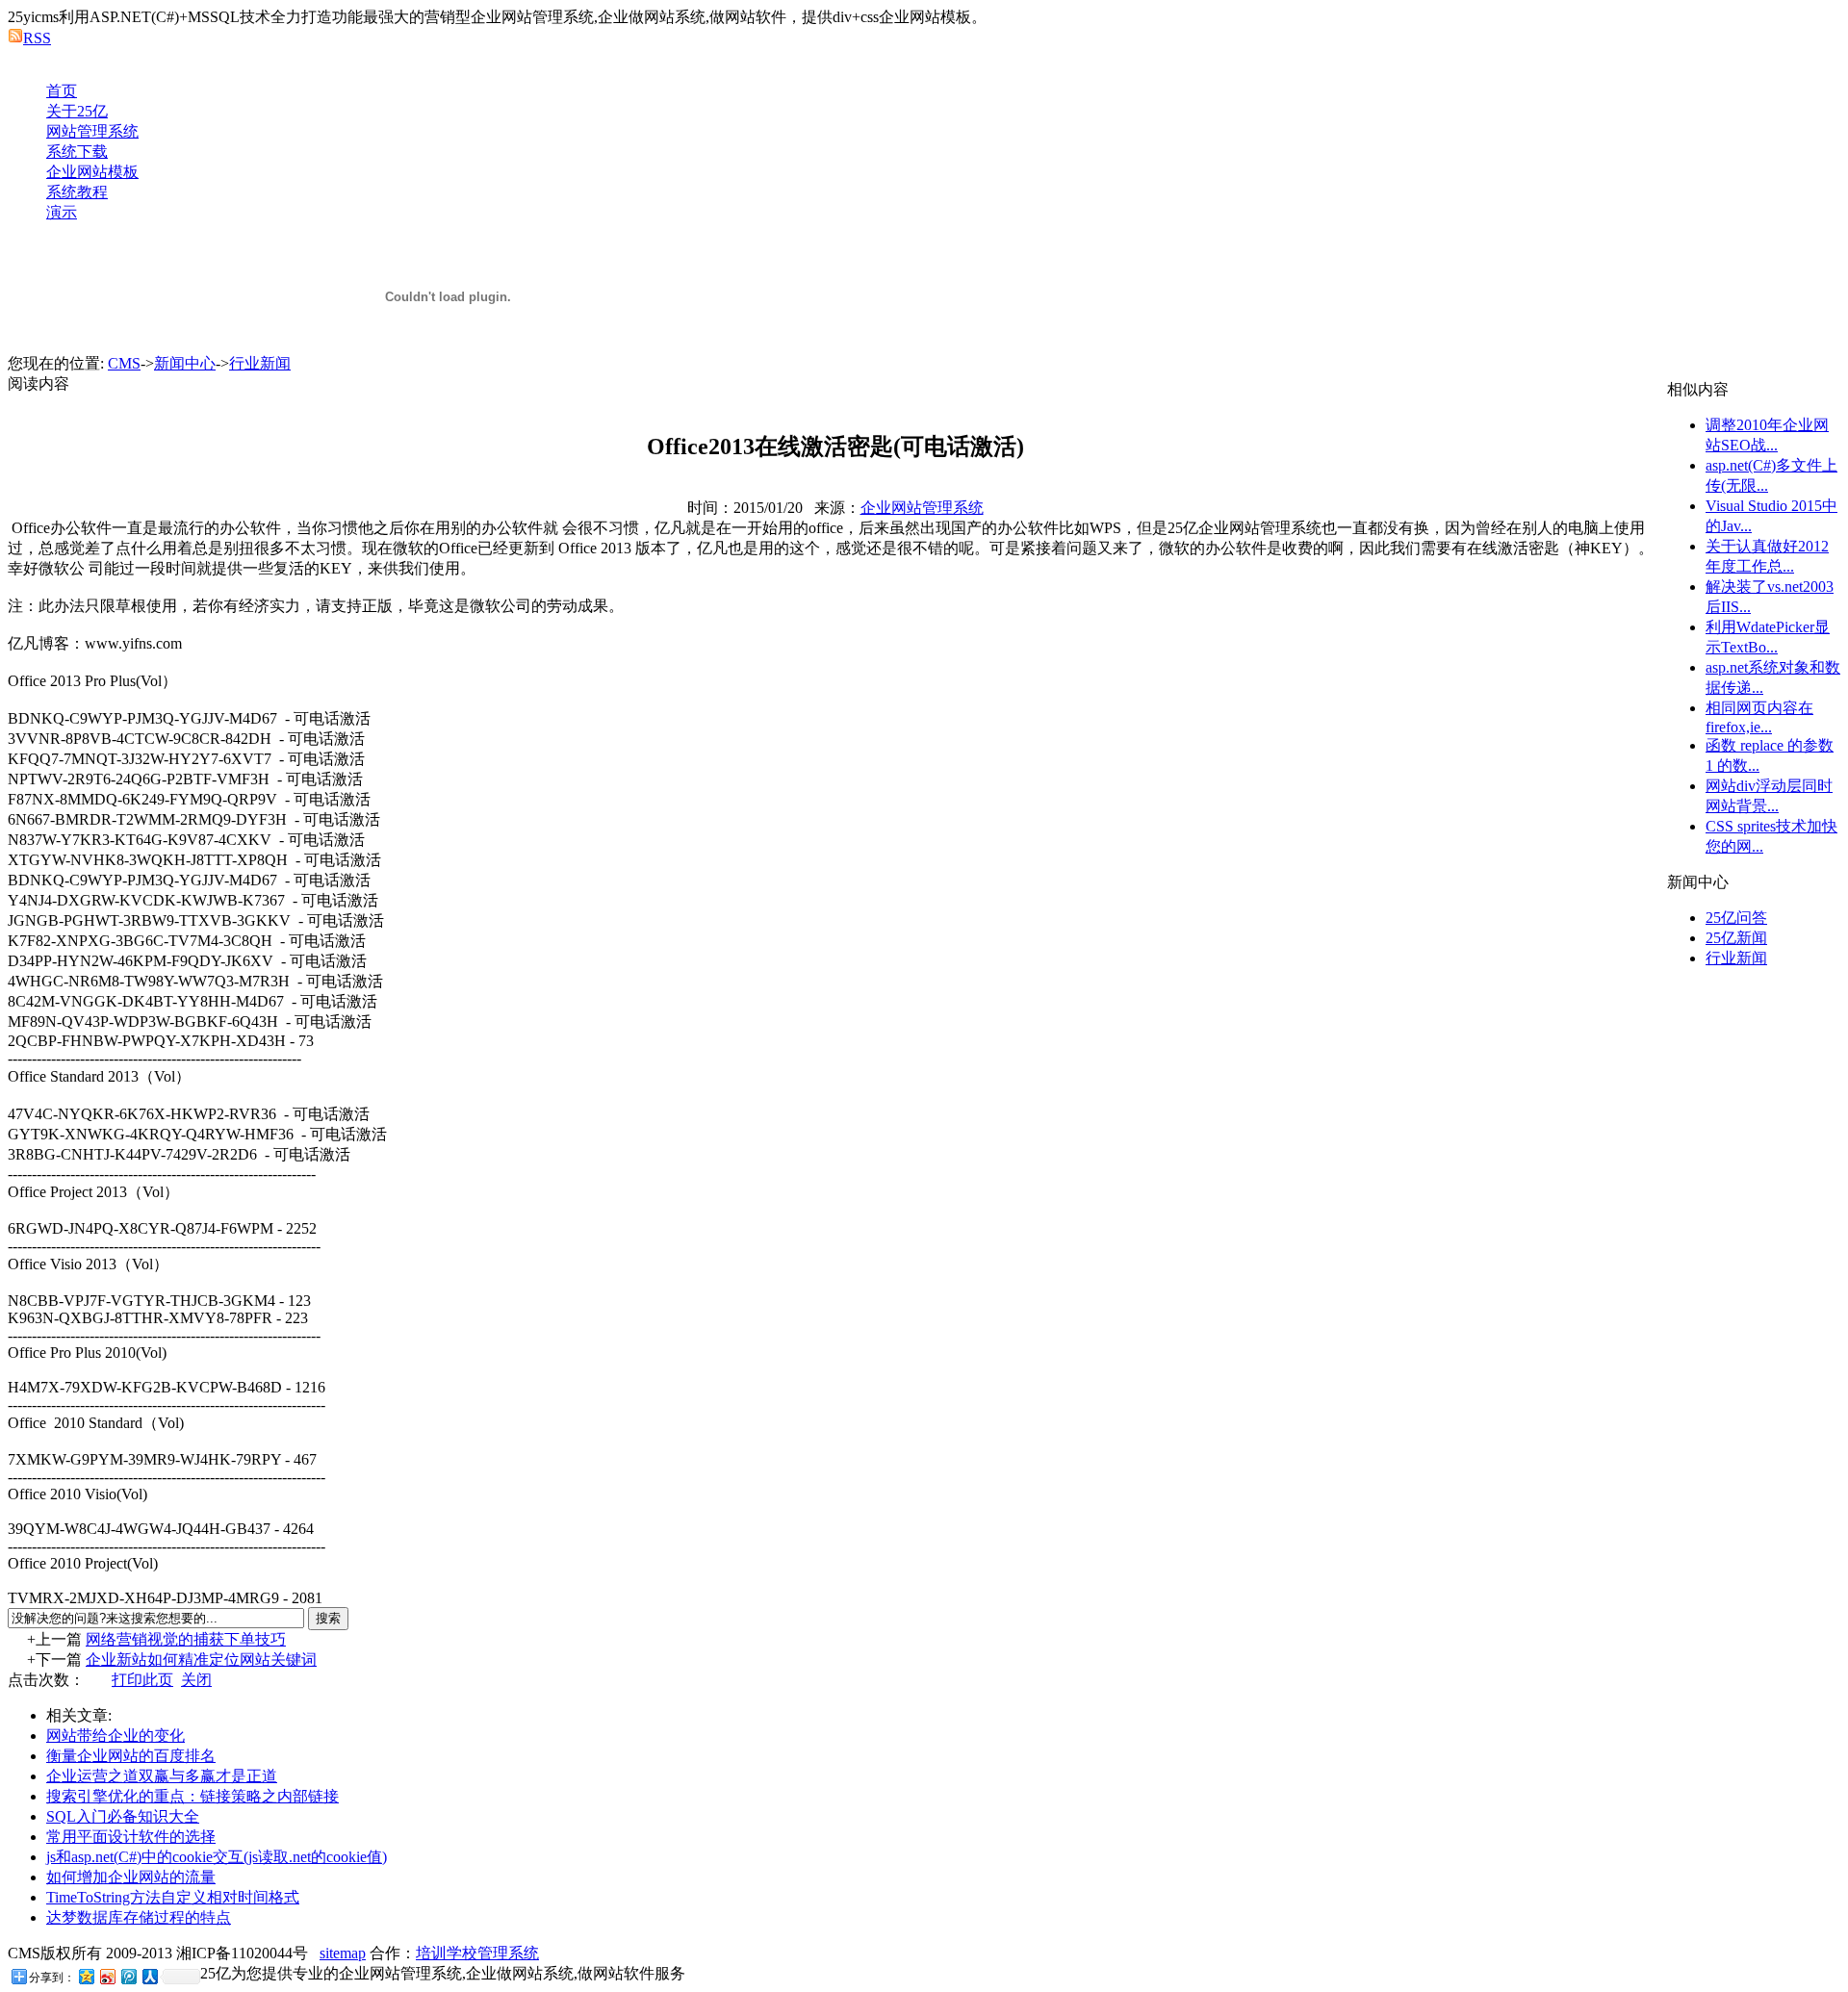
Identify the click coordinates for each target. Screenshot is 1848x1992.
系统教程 (77, 192)
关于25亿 (77, 111)
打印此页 (142, 1680)
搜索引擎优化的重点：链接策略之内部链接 (192, 1796)
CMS (124, 363)
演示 (62, 212)
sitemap (343, 1953)
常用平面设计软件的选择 (131, 1837)
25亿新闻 (1736, 938)
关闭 (196, 1680)
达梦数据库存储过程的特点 (139, 1917)
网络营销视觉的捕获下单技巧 (186, 1639)
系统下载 (77, 152)
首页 (62, 91)
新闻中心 (185, 363)
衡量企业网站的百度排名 (131, 1756)
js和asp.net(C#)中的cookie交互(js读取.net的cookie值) (217, 1857)
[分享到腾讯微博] (128, 1976)
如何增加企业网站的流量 (131, 1877)
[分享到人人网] (149, 1976)
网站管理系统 (92, 131)
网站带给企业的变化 (115, 1736)
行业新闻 (260, 363)
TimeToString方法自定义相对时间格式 (173, 1897)
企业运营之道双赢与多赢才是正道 (162, 1776)
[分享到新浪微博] (107, 1976)
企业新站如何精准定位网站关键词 (201, 1660)
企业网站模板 (92, 172)
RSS (37, 38)
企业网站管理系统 (922, 508)
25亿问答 (1736, 918)
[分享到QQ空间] (86, 1976)
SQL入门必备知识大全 (123, 1816)
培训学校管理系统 (477, 1953)
